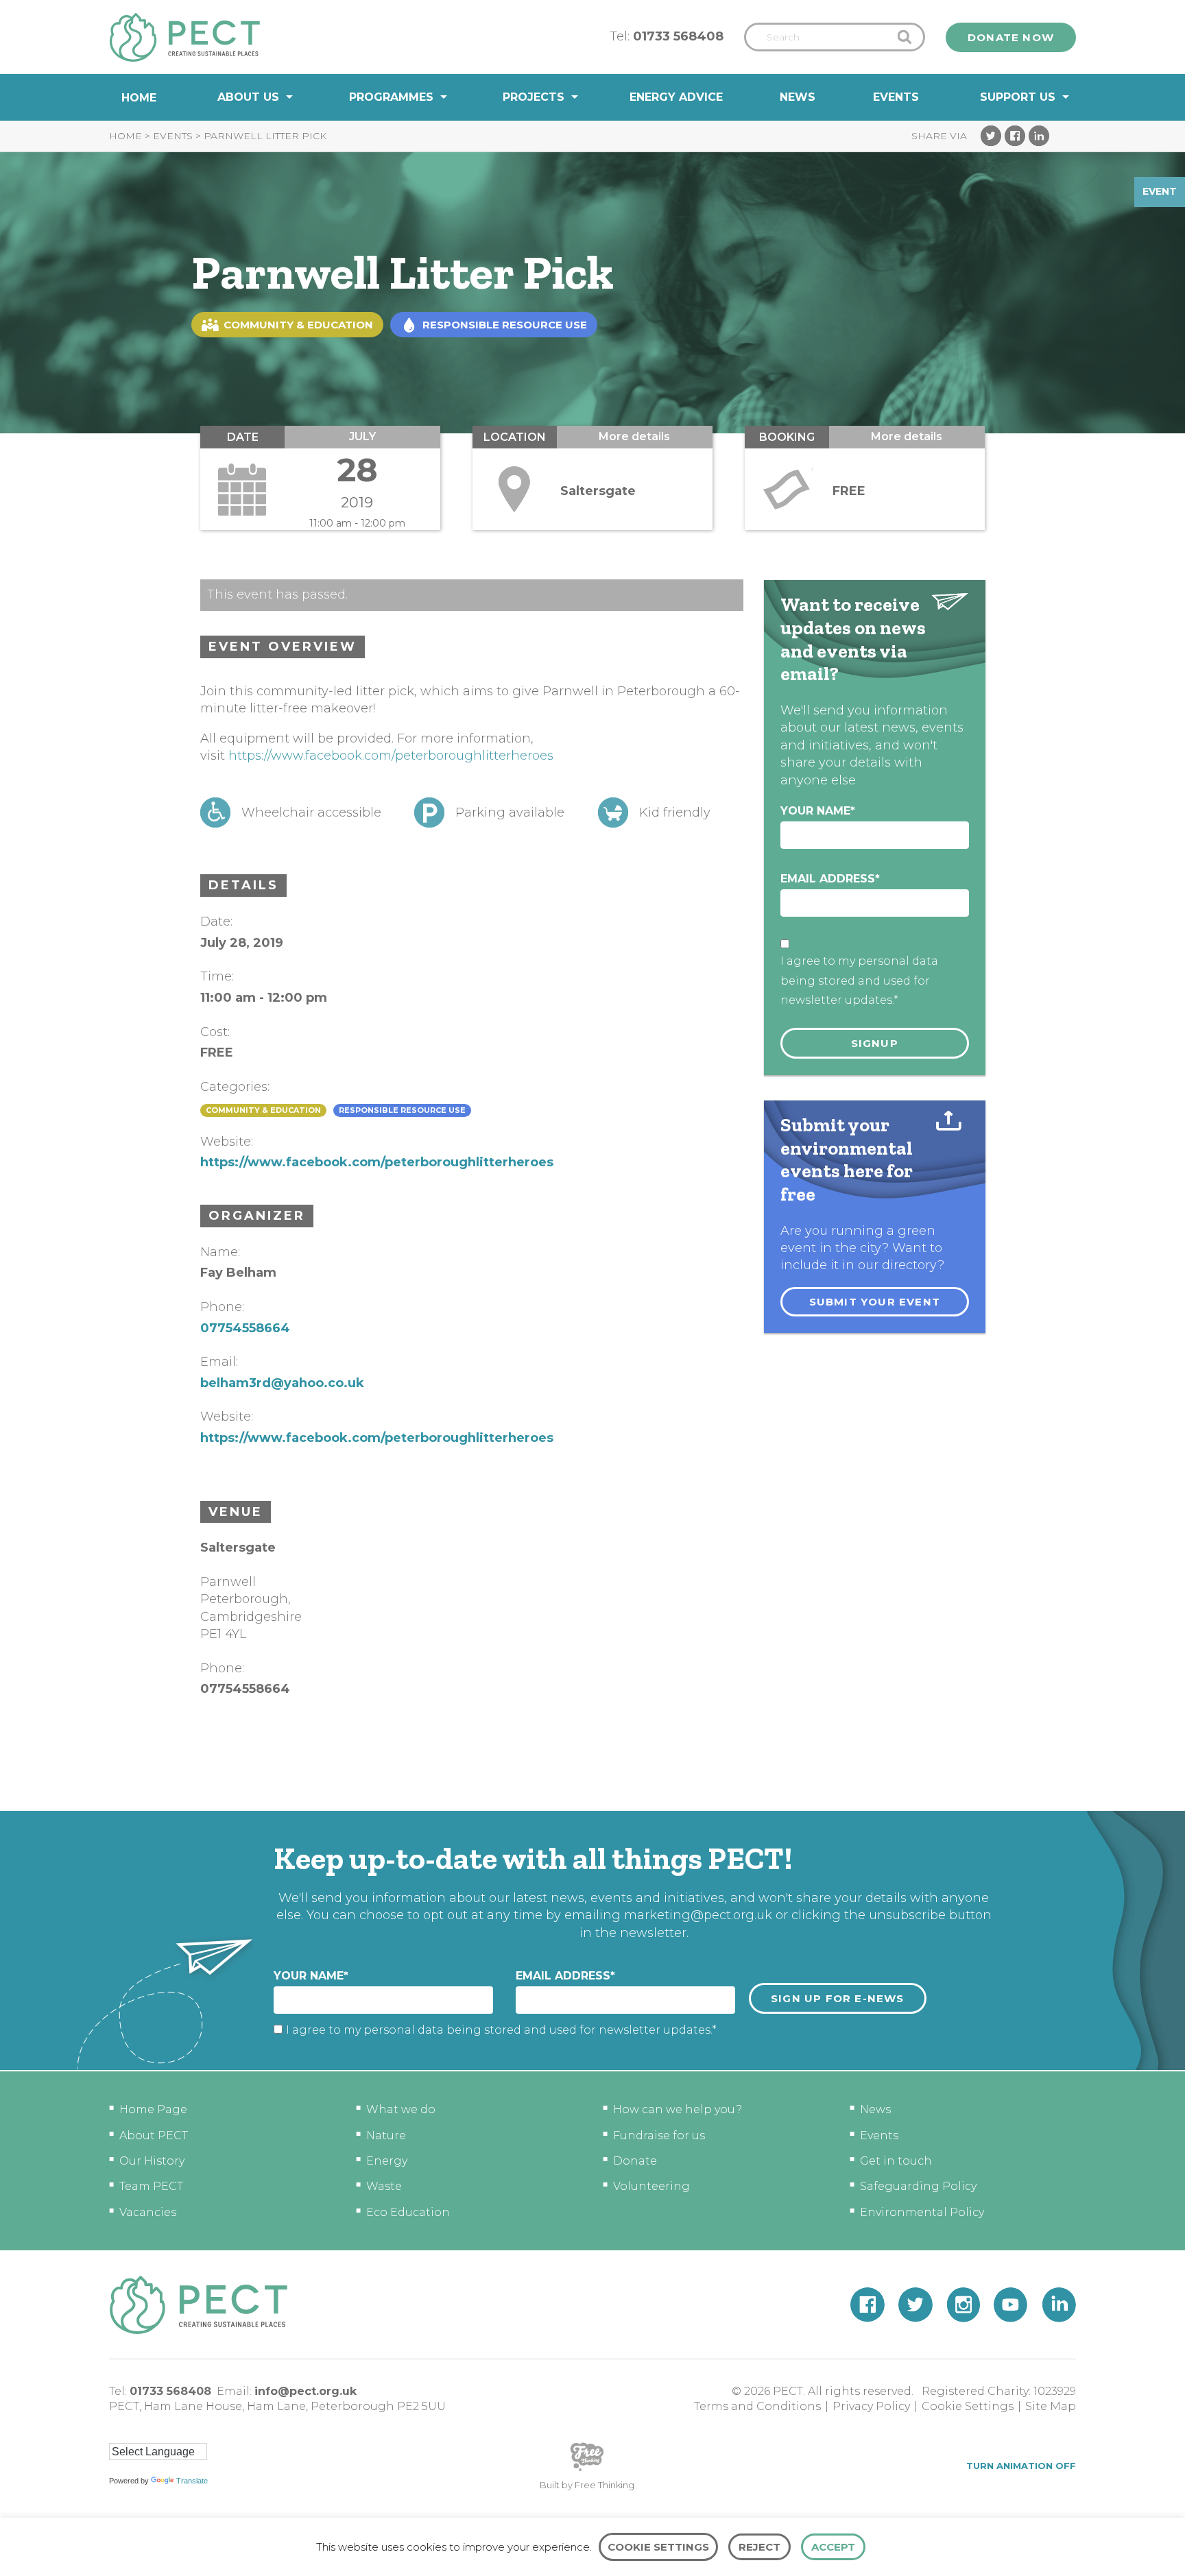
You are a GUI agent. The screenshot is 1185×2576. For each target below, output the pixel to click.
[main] (592, 965)
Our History (152, 2161)
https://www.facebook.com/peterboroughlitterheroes (391, 756)
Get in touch (896, 2161)
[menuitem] (139, 98)
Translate (192, 2481)
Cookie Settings (968, 2406)
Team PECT (151, 2186)
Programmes (391, 97)
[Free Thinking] (587, 2470)
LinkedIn (1039, 136)
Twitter (991, 136)
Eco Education (408, 2212)
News (798, 97)
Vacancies (148, 2212)
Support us (1018, 97)
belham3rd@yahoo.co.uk (282, 1383)
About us (248, 97)
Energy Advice (676, 97)
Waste (384, 2186)
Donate (635, 2161)
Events (896, 97)
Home (139, 98)
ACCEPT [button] (833, 2547)
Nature (386, 2135)
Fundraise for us (659, 2135)
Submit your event (875, 1302)
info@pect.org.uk (306, 2391)
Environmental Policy (922, 2212)
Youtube (1011, 2305)
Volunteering (651, 2186)
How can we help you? (678, 2109)
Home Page (153, 2109)
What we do (401, 2109)
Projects (534, 97)
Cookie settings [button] (658, 2547)
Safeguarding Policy (918, 2186)
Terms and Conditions (757, 2406)
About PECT (154, 2135)
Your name (818, 811)
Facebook (1015, 136)
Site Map (1051, 2406)
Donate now (1011, 37)
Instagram (963, 2305)
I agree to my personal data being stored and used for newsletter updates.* (859, 981)
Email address (830, 879)
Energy (387, 2161)
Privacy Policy (871, 2406)
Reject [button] (759, 2547)
